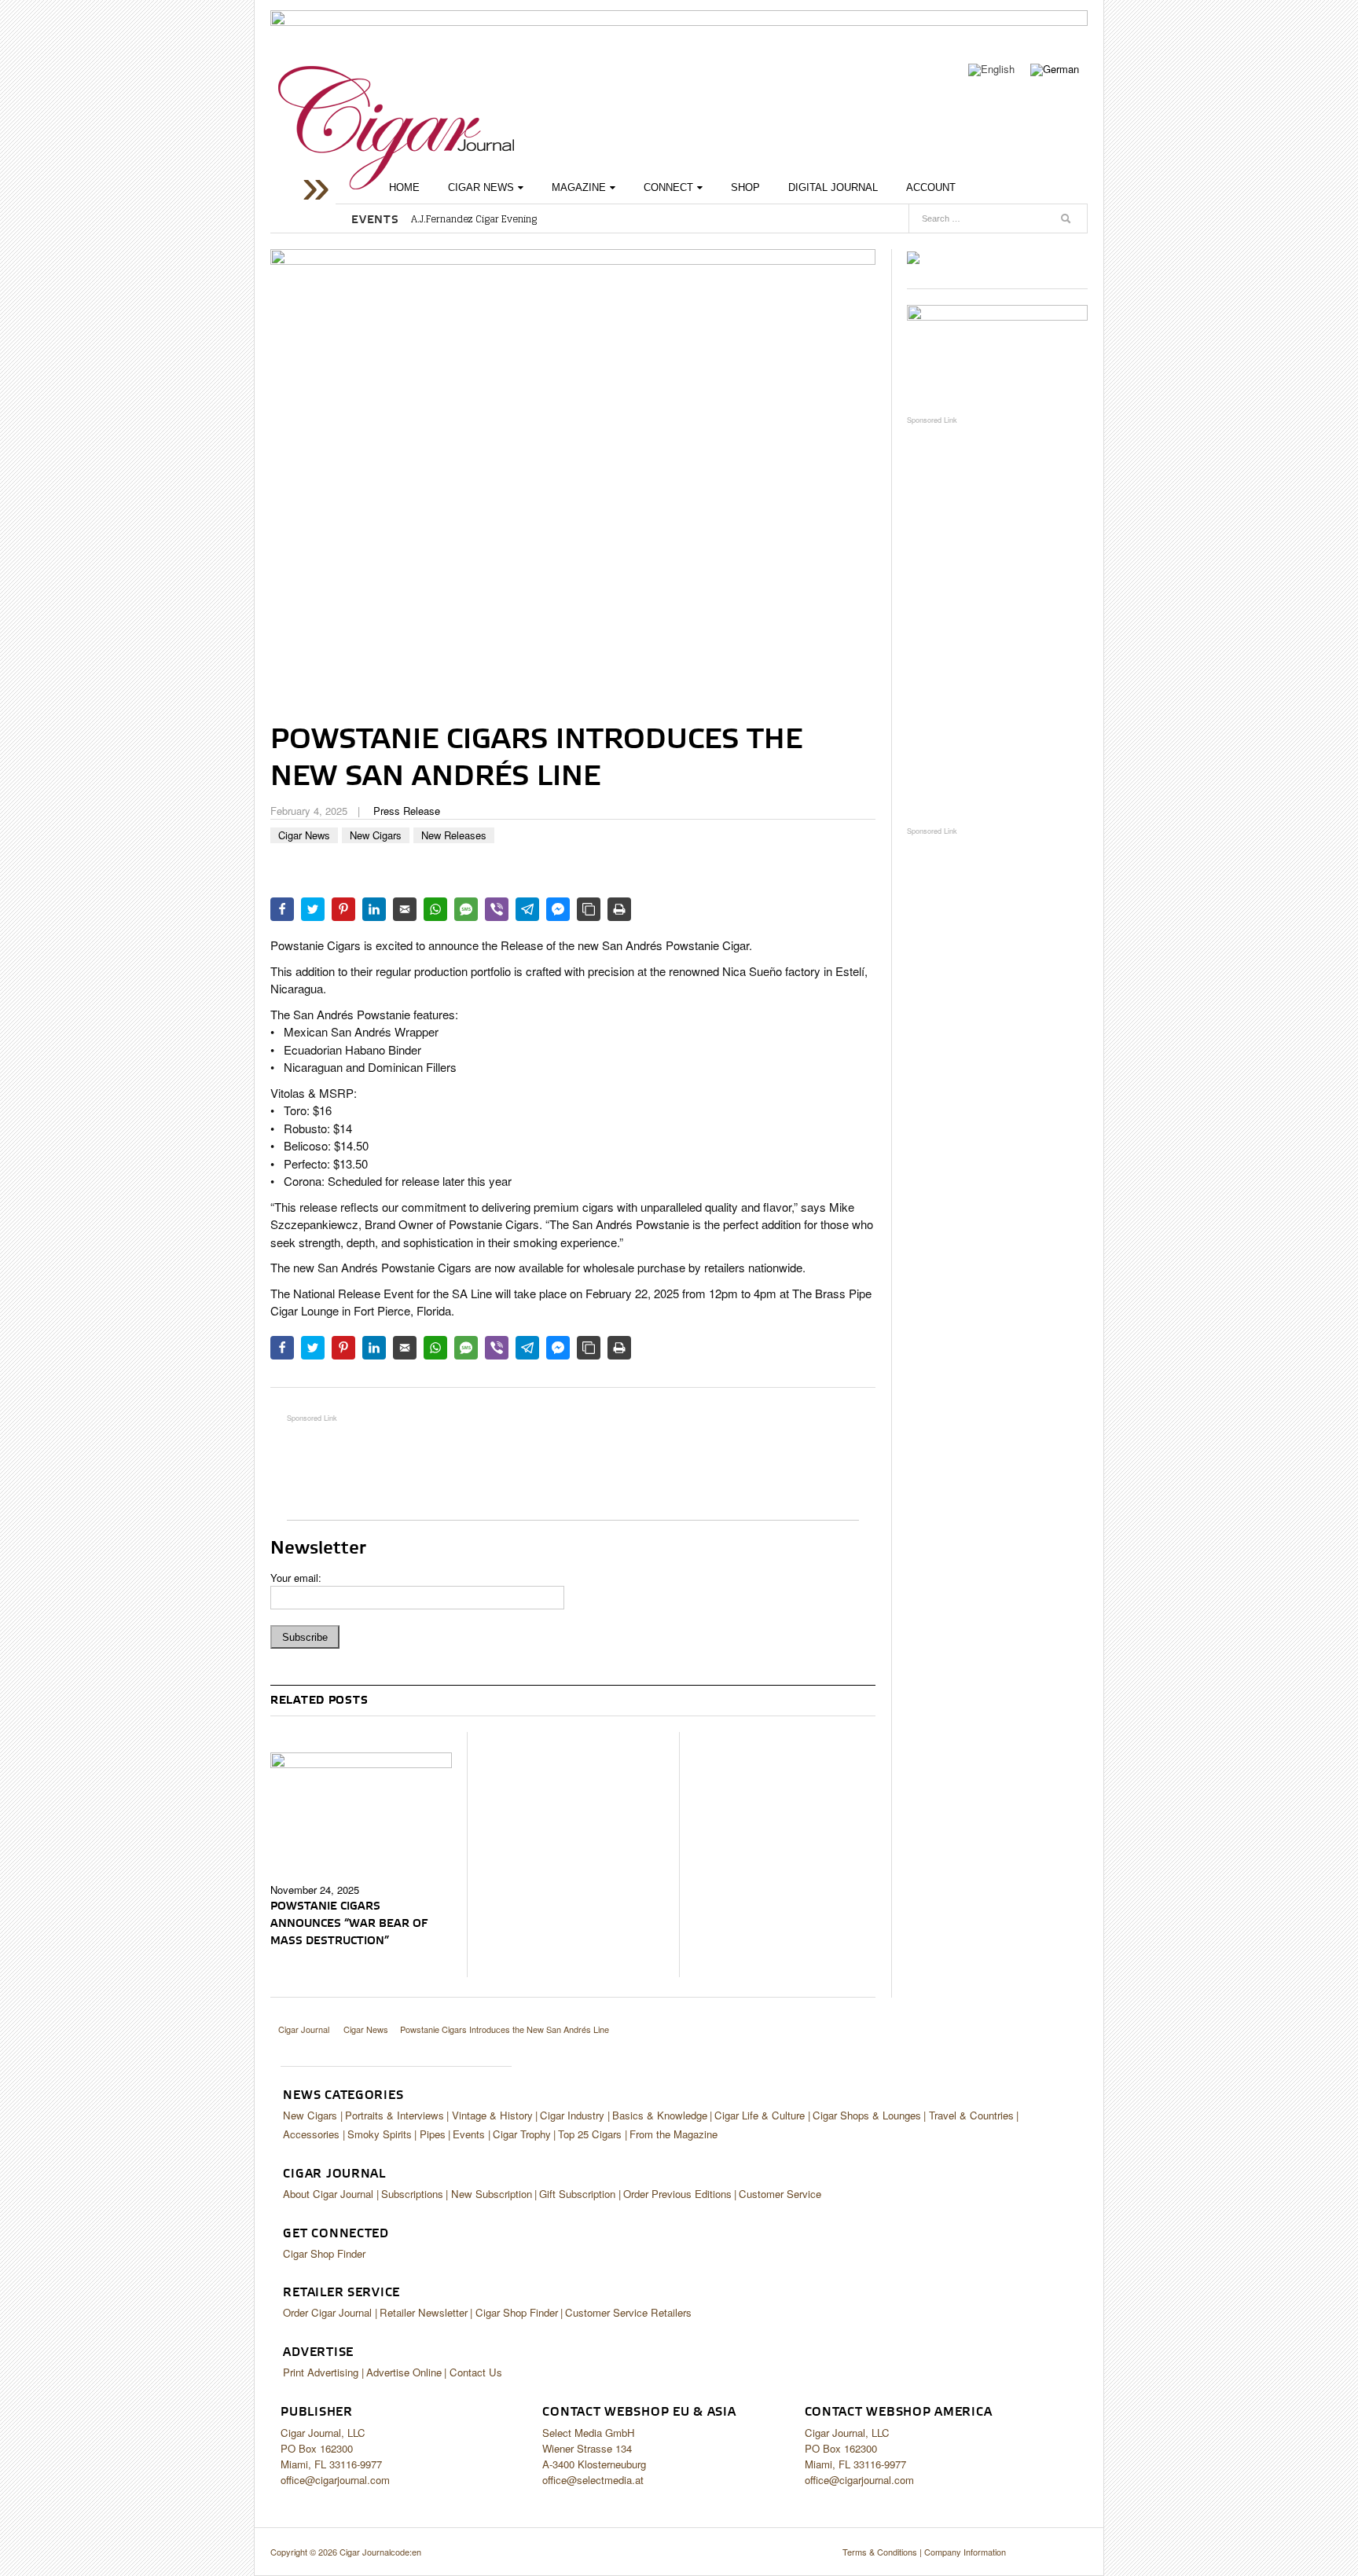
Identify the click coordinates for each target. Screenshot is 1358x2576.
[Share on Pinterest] (343, 909)
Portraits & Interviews (395, 2115)
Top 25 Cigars (590, 2134)
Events (469, 2134)
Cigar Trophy (522, 2134)
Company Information (965, 2552)
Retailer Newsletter (424, 2312)
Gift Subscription (577, 2194)
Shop (745, 187)
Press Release (407, 811)
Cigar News (481, 187)
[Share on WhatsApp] (435, 909)
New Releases (454, 835)
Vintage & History (492, 2115)
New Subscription (492, 2194)
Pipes (433, 2134)
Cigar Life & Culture (760, 2115)
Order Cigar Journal (327, 2312)
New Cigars (376, 835)
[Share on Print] (619, 909)
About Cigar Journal (328, 2194)
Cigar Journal (396, 128)
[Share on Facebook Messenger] (558, 909)
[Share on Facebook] (282, 909)
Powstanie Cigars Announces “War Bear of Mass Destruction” (349, 1924)
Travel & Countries (971, 2115)
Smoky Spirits (380, 2134)
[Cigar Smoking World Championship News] (997, 352)
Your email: (296, 1578)
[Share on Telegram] (527, 909)
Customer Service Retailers (628, 2312)
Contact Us (476, 2372)
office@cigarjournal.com (335, 2480)
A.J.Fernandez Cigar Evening (474, 219)
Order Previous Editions (677, 2194)
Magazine (579, 187)
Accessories (311, 2134)
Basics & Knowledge (660, 2115)
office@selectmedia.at (593, 2480)
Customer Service (780, 2194)
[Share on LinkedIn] (374, 909)
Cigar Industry (572, 2115)
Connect (668, 187)
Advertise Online (404, 2372)
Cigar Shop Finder (324, 2253)
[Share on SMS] (466, 909)
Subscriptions (412, 2194)
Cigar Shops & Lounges (867, 2115)
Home (404, 187)
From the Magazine (673, 2134)
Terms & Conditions (880, 2552)
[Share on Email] (405, 909)
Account (931, 187)
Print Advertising (321, 2372)
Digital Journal (833, 187)
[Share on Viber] (497, 909)
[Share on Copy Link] (589, 909)
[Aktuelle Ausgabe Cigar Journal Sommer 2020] (913, 257)
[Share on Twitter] (313, 909)
